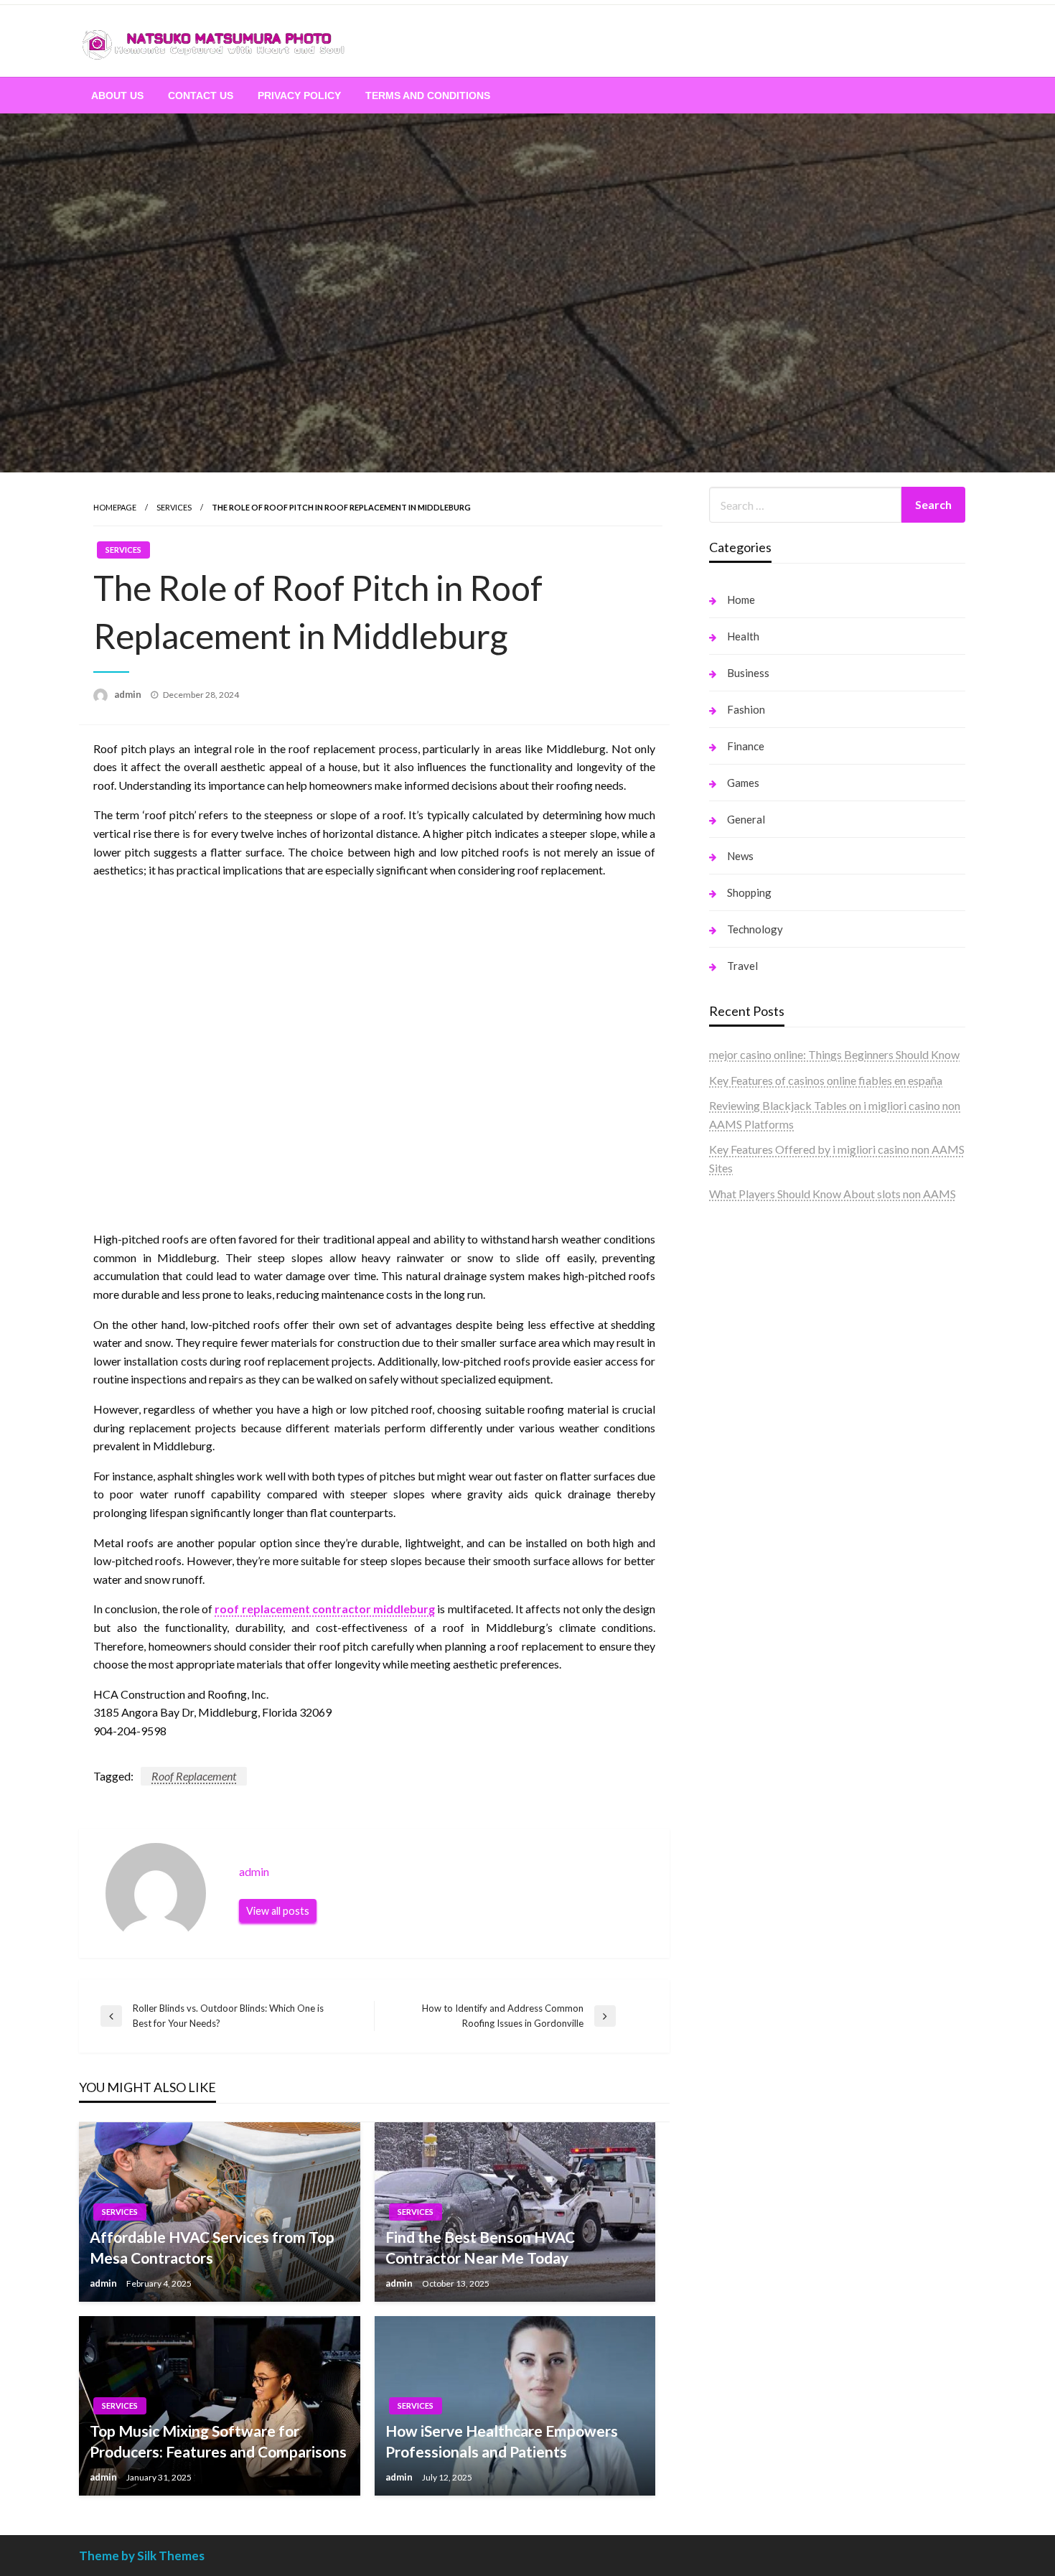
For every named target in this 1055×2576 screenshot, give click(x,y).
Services (174, 507)
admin (129, 694)
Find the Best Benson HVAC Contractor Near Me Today (480, 2247)
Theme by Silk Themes (142, 2556)
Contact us (201, 95)
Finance (746, 746)
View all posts (278, 1911)
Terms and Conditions (428, 95)
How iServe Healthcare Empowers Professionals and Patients (502, 2441)
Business (748, 673)
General (746, 819)
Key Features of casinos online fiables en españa (826, 1080)
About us (117, 95)
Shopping (749, 892)
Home (741, 599)
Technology (755, 929)
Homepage (115, 507)
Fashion (746, 709)
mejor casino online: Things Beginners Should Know (834, 1054)
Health (743, 636)
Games (743, 783)
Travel (742, 966)
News (740, 856)
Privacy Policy (299, 95)
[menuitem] (117, 95)
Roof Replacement (194, 1776)
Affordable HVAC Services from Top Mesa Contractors (212, 2247)
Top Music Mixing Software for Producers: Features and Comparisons (218, 2441)
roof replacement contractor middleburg (325, 1609)
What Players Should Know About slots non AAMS (833, 1194)
